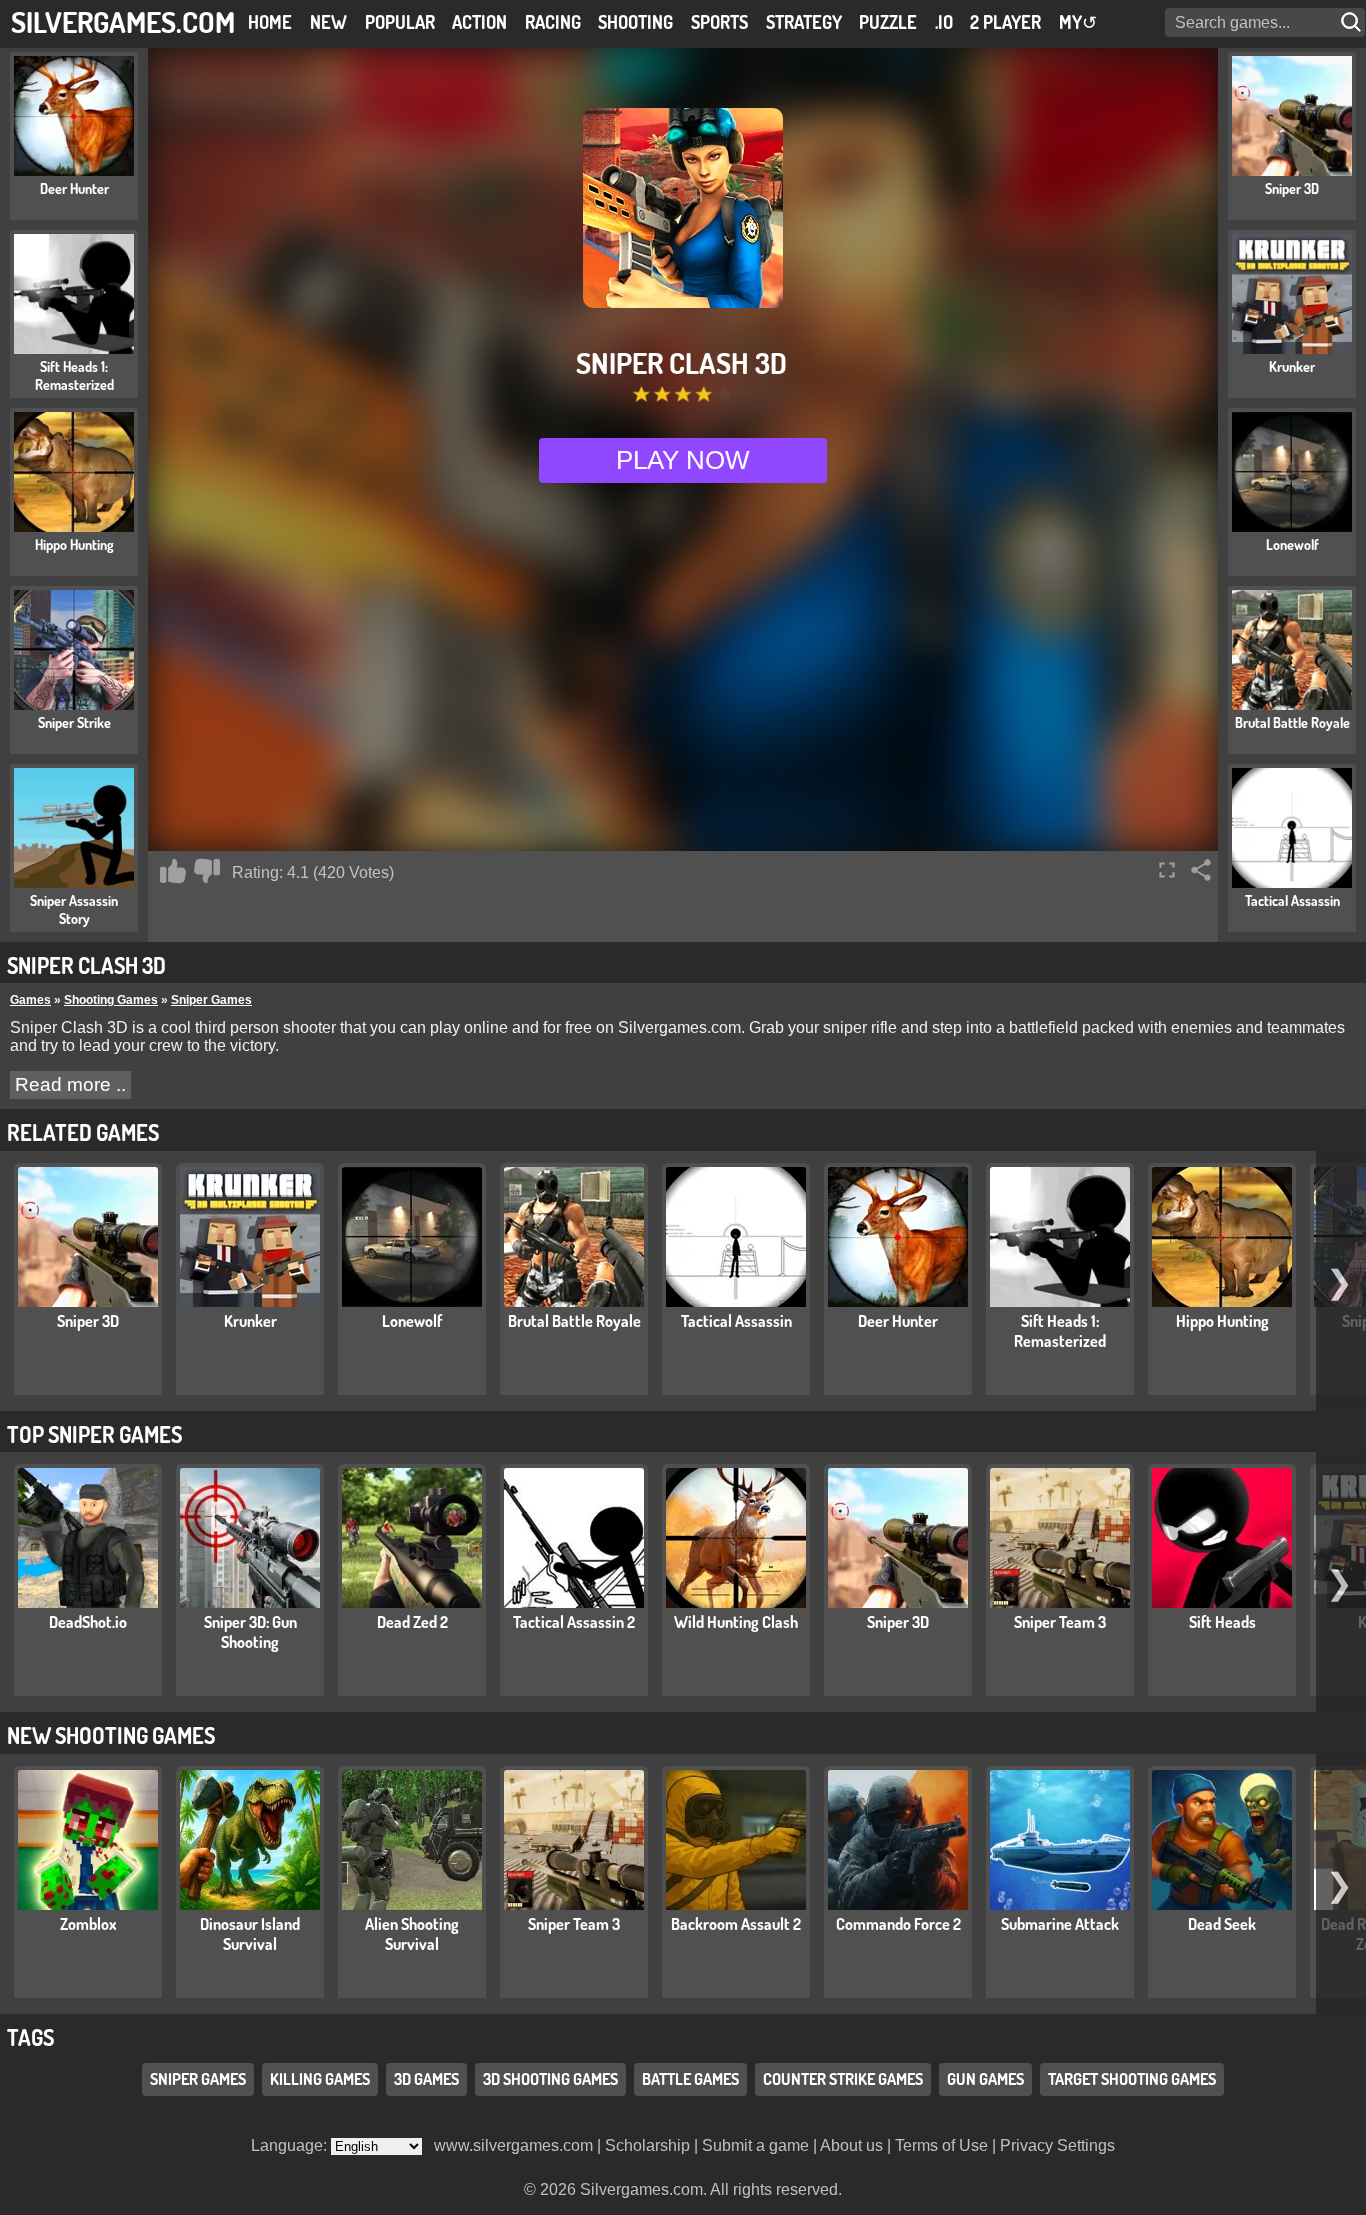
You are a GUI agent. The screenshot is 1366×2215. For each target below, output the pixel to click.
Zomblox (88, 1924)
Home (270, 22)
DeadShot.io (88, 1622)
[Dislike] (207, 871)
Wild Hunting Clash (736, 1622)
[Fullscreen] (1167, 870)
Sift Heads (1222, 1622)
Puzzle (888, 22)
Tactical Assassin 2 (574, 1622)
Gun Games (985, 2079)
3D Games (426, 2079)
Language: (291, 2145)
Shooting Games (111, 1000)
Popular (400, 22)
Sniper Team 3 (1060, 1622)
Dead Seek (1222, 1924)
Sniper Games (211, 1000)
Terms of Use (941, 2145)
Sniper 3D (88, 1321)
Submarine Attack (1060, 1924)
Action (479, 22)
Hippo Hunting (1222, 1321)
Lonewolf (412, 1321)
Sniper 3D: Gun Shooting (250, 1632)
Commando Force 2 (898, 1924)
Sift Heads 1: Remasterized (1060, 1331)
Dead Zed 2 (412, 1622)
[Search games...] (1353, 22)
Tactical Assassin (736, 1321)
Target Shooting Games (1132, 2079)
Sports (719, 22)
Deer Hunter (898, 1321)
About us (851, 2145)
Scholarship (647, 2145)
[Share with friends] (1201, 870)
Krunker (250, 1321)
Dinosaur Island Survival (250, 1934)
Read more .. (70, 1084)
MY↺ (1078, 22)
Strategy (804, 22)
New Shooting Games (111, 1735)
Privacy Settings (1057, 2145)
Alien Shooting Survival (412, 1934)
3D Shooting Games (550, 2079)
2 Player (1005, 22)
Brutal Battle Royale (574, 1321)
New (328, 22)
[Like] (173, 871)
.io (944, 22)
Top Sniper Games (94, 1434)
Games (30, 1000)
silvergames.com (123, 21)
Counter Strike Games (843, 2079)
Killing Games (320, 2079)
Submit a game (755, 2145)
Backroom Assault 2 (736, 1924)
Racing (553, 22)
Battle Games (690, 2079)
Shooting (635, 22)
